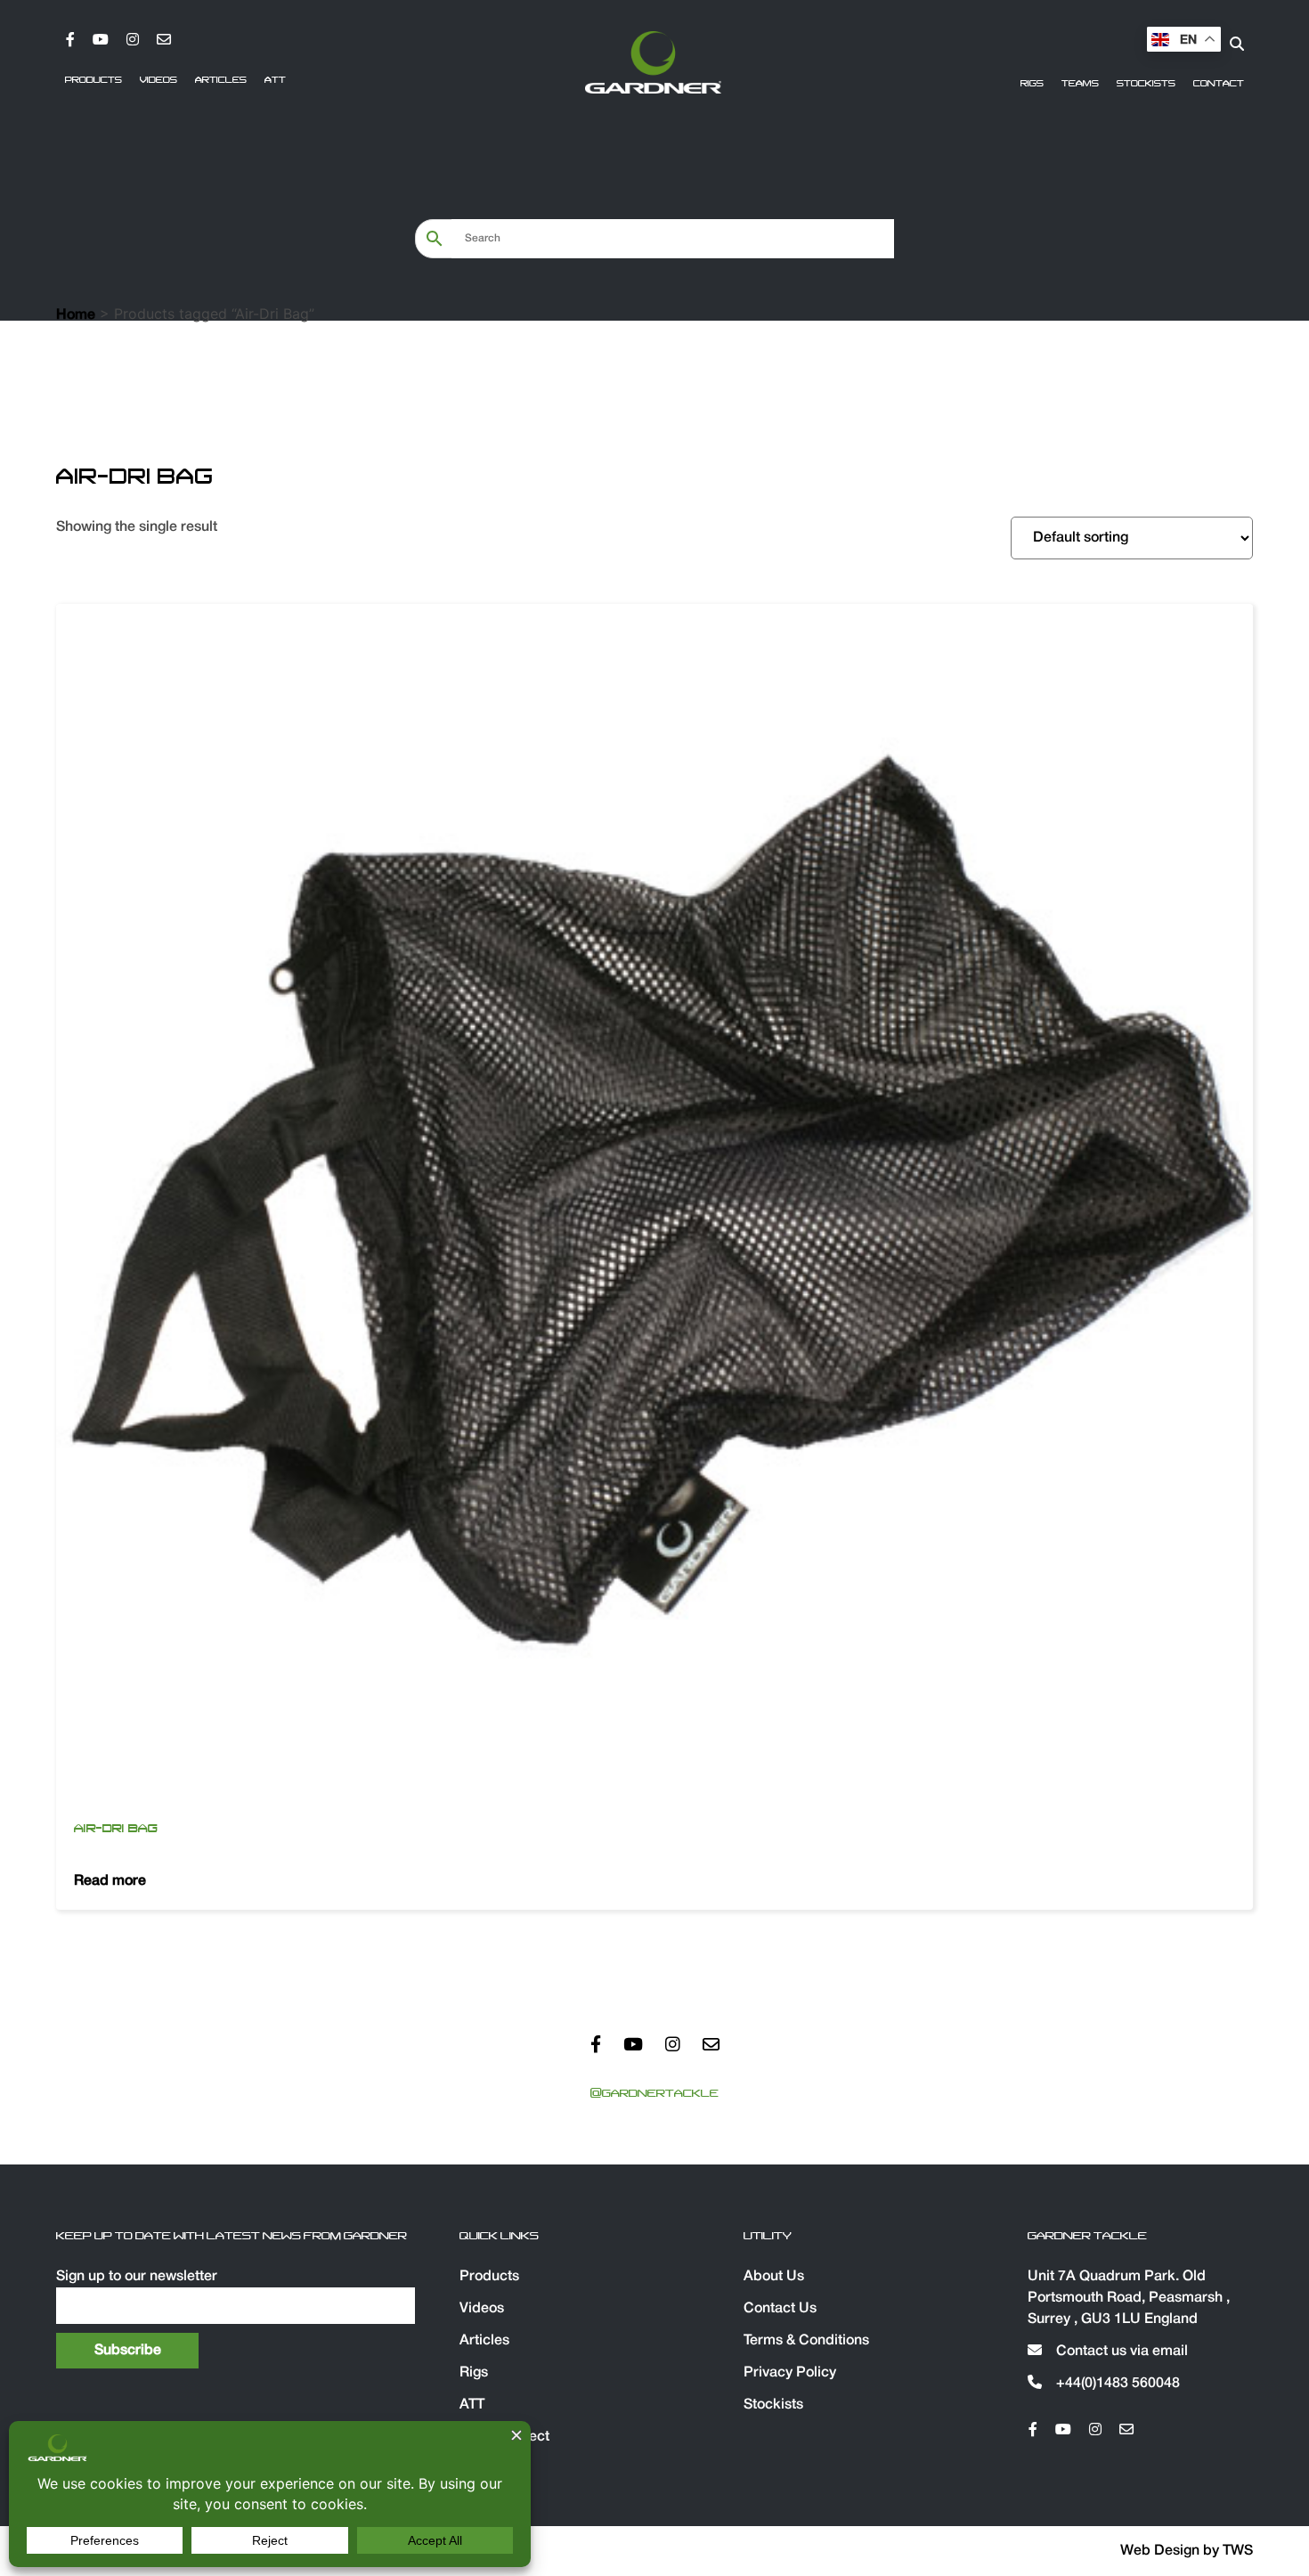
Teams (1080, 84)
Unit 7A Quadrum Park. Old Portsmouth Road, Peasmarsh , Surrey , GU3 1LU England (1129, 2298)
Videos (159, 80)
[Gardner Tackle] (653, 62)
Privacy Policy (790, 2373)
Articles (221, 80)
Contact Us (780, 2309)
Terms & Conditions (806, 2341)
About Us (774, 2277)
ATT (275, 80)
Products (93, 80)
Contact (1219, 84)
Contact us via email (1120, 2352)
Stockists (1146, 84)
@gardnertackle (654, 2093)
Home (76, 315)
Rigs (1032, 84)
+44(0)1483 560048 (1116, 2384)
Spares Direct (504, 2437)
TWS (1238, 2551)
